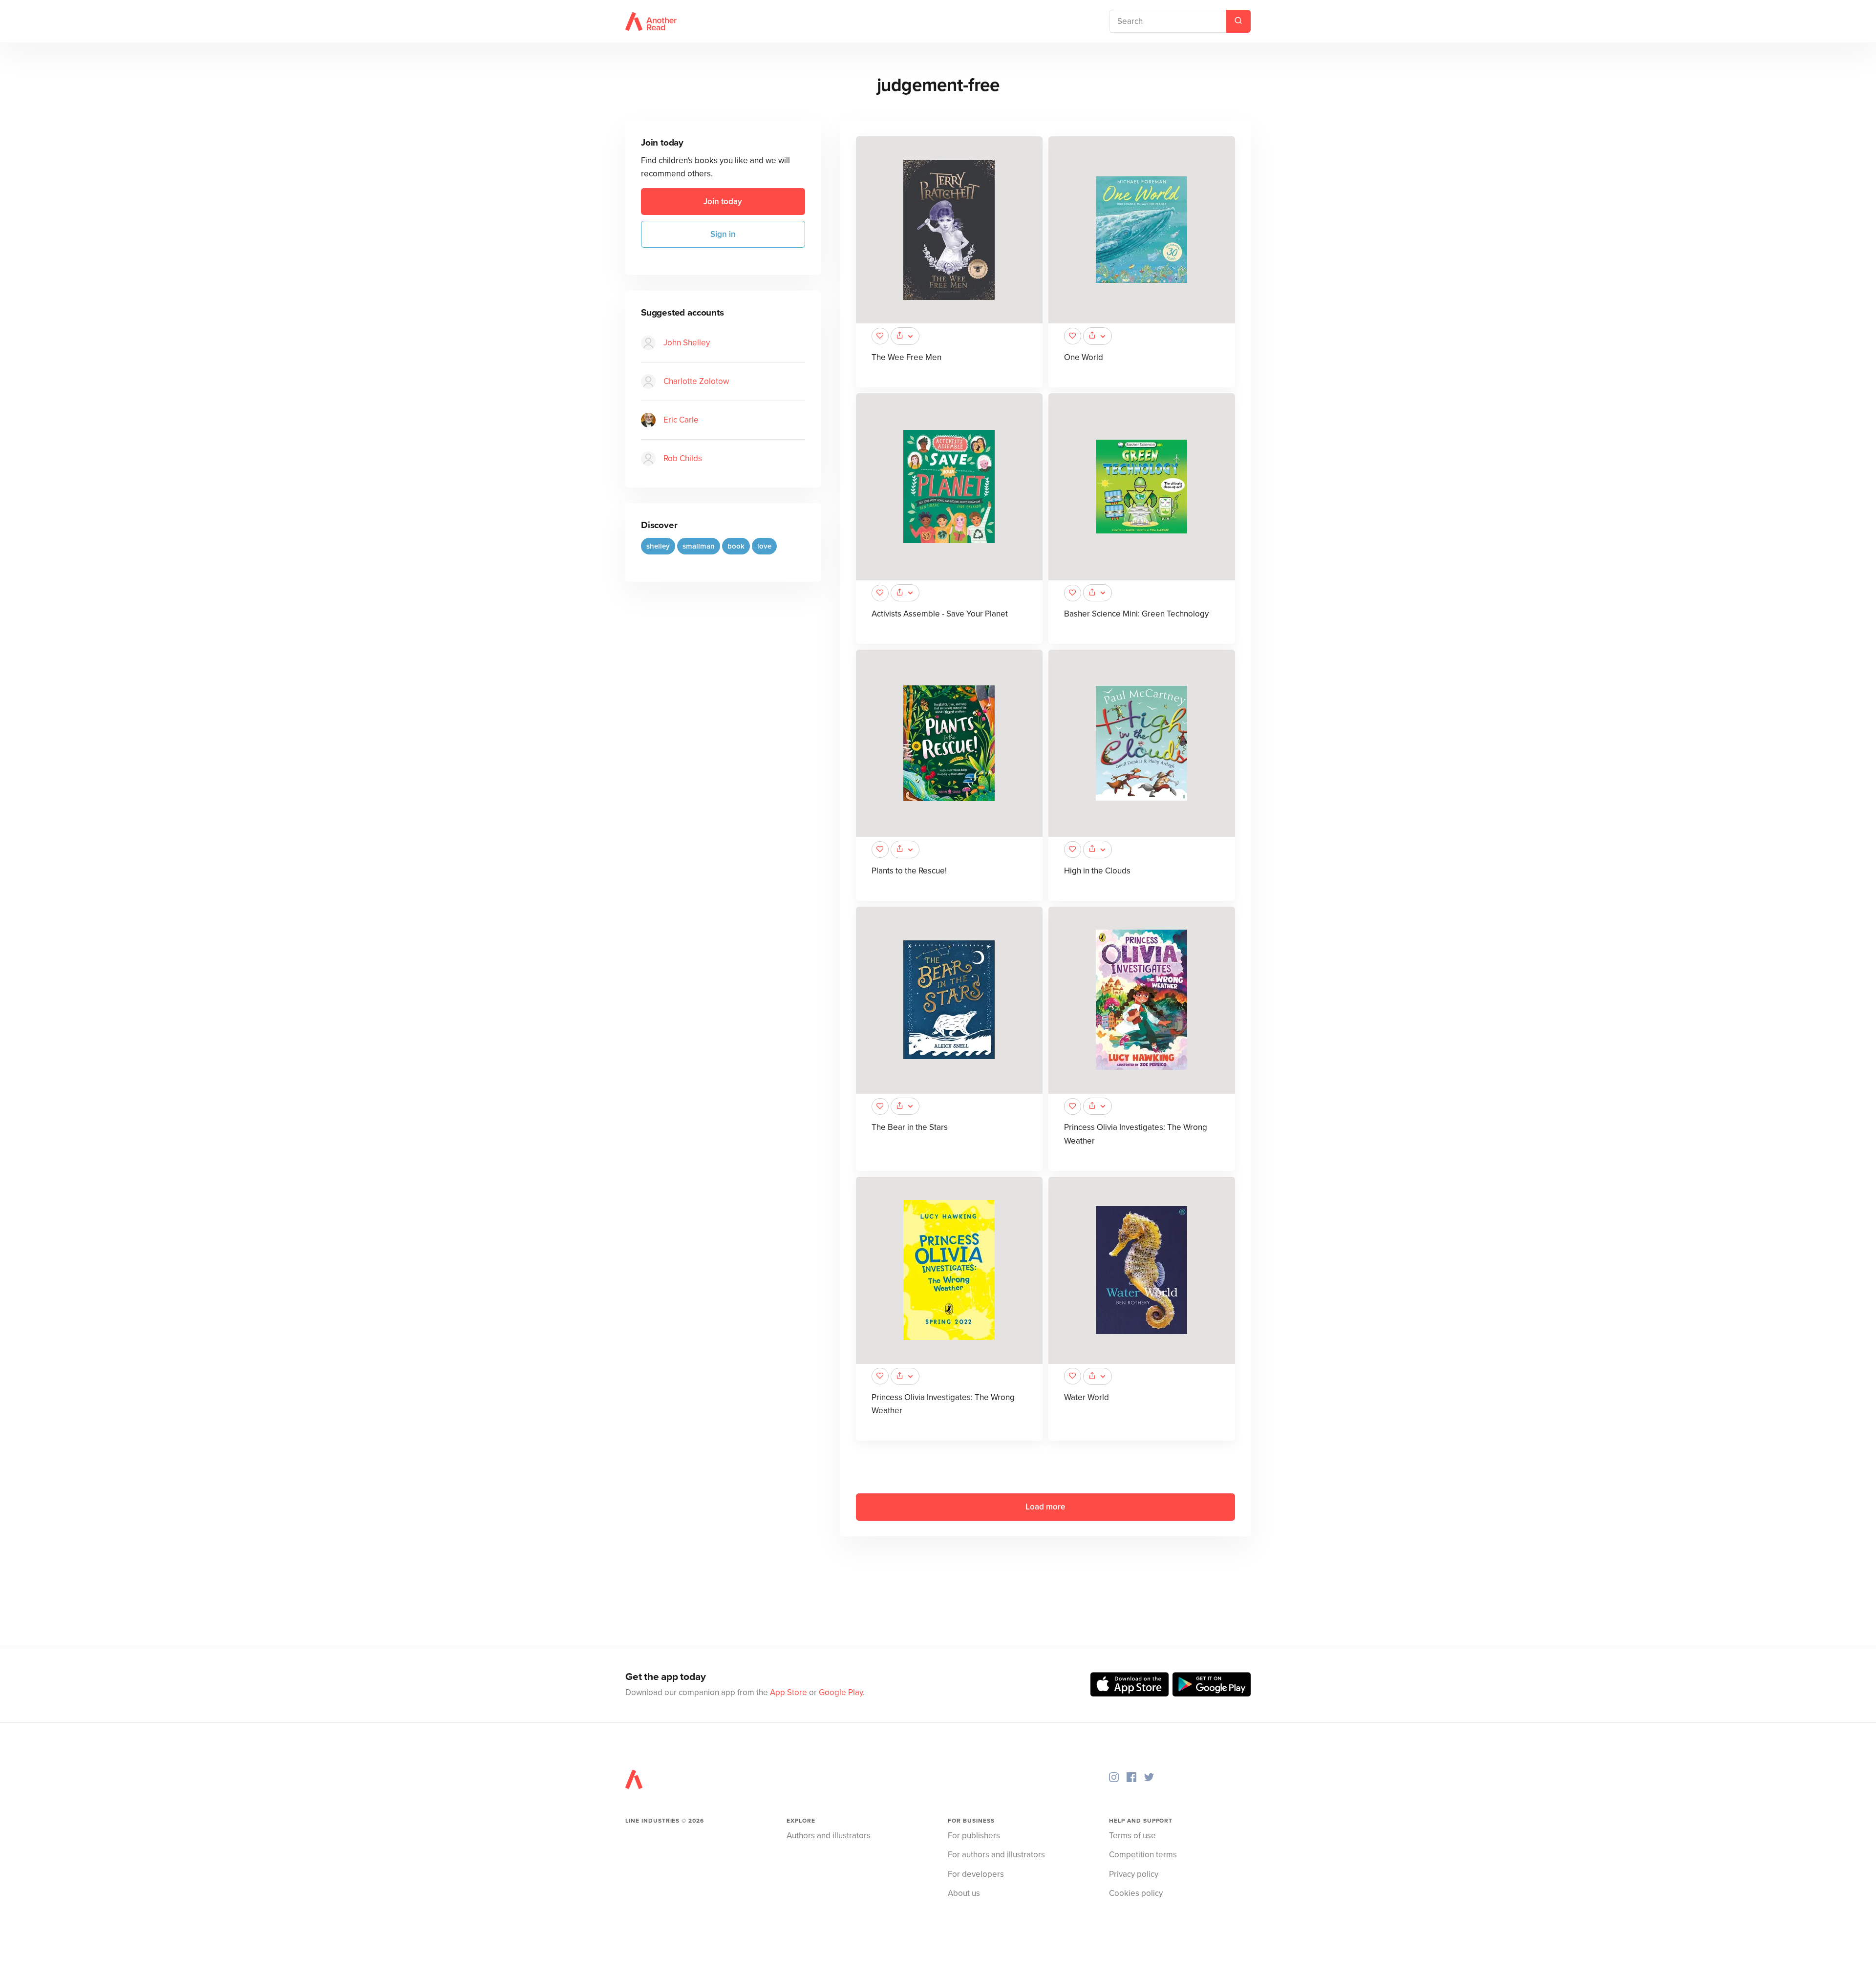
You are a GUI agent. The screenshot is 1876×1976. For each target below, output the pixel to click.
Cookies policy (1136, 1893)
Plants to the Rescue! (909, 871)
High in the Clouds (1097, 871)
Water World (1087, 1397)
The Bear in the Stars (910, 1127)
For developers (976, 1874)
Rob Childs (683, 459)
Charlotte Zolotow (696, 382)
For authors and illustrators (996, 1855)
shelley (658, 547)
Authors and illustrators (829, 1836)
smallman (699, 547)
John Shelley (687, 343)
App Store (789, 1692)
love (764, 547)
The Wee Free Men (906, 357)
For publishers (974, 1836)
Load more (1045, 1507)
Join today (723, 202)
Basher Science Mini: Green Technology (1136, 614)
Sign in (723, 234)
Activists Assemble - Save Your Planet (940, 614)
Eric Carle (681, 420)
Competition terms (1143, 1855)
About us (964, 1893)
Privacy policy (1134, 1874)
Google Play (841, 1692)
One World (1084, 357)
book (736, 547)
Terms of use (1132, 1836)
